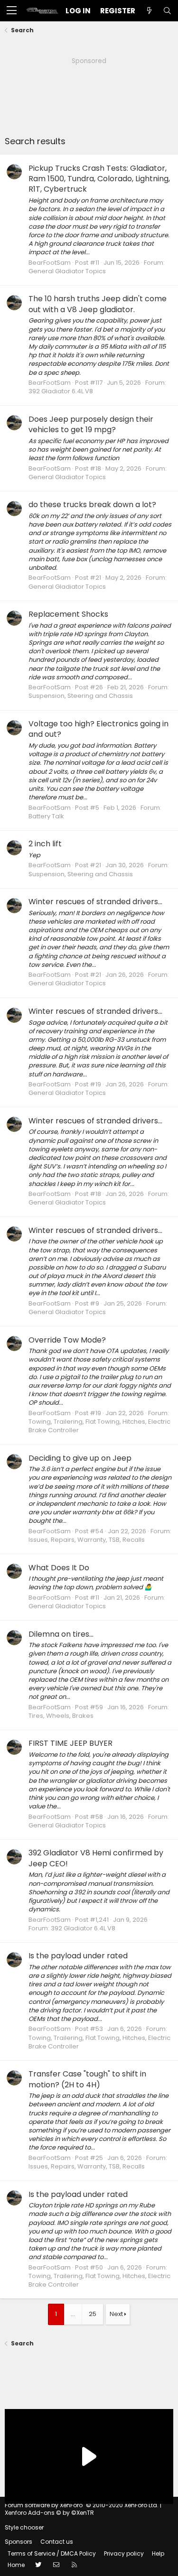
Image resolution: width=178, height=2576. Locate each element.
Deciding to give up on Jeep (80, 1458)
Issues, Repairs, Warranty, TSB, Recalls (87, 1540)
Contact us (57, 2542)
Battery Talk (46, 816)
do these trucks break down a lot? (92, 505)
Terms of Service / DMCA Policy (52, 2553)
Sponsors (19, 2542)
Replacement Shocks (68, 614)
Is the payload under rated (78, 1956)
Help (158, 2553)
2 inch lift (45, 844)
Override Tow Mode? (67, 1340)
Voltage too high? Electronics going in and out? (98, 729)
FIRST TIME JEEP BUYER (70, 1743)
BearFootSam (50, 263)
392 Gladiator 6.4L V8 (61, 391)
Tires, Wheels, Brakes (61, 1716)
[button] (12, 11)
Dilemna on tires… (61, 1634)
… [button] (73, 2314)
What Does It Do (59, 1568)
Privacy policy (124, 2553)
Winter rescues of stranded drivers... (95, 902)
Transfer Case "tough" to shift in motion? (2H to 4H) (87, 2079)
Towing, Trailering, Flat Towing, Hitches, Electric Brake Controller (99, 1426)
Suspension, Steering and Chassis (81, 696)
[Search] (167, 11)
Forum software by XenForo (82, 2505)
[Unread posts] (149, 11)
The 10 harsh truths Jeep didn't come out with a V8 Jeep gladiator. (98, 304)
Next (116, 2314)
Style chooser (24, 2527)
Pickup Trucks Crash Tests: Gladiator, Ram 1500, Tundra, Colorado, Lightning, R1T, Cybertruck (99, 179)
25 (93, 2314)
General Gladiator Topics (67, 271)
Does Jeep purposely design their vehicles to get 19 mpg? (91, 424)
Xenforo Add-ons (49, 2513)
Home (16, 2565)
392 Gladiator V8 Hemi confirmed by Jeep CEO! (96, 1858)
